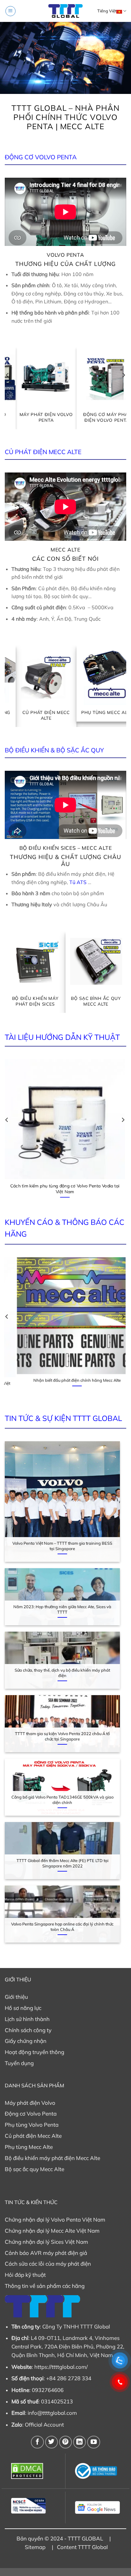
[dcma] (34, 2471)
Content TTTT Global (82, 2547)
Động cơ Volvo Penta (31, 2114)
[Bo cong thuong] (97, 2471)
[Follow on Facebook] (37, 2442)
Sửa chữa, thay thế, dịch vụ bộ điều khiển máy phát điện (62, 1673)
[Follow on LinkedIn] (79, 2442)
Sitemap (35, 2547)
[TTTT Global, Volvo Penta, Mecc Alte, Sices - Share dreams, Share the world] (65, 11)
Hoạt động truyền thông (34, 2052)
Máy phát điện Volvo (30, 2103)
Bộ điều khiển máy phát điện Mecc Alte (52, 2158)
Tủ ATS (78, 882)
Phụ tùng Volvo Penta (32, 2125)
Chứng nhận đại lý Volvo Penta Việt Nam (55, 2219)
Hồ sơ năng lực (23, 2008)
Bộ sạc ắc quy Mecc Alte (34, 2169)
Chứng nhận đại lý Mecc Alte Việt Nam (52, 2231)
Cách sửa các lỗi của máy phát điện (48, 2264)
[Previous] (8, 388)
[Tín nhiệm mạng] (34, 2506)
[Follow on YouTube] (93, 2442)
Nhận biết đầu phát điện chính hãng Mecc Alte (65, 1383)
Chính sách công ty (28, 2030)
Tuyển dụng (19, 2063)
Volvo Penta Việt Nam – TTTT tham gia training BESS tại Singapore (62, 1546)
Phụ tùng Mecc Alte (29, 2147)
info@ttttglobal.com (52, 2413)
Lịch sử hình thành (27, 2019)
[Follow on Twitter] (52, 2442)
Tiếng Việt (107, 11)
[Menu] (10, 11)
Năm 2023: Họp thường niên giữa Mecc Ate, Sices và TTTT (62, 1609)
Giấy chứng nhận (26, 2041)
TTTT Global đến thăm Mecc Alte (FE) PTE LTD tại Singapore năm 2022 (62, 1863)
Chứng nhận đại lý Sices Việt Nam (46, 2242)
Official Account (44, 2424)
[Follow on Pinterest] (65, 2442)
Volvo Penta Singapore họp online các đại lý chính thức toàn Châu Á (62, 1927)
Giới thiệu (16, 1997)
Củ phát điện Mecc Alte (33, 2136)
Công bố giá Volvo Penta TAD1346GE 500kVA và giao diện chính (62, 1800)
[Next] (123, 388)
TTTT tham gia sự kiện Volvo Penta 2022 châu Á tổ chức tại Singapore (62, 1736)
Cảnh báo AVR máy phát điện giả (46, 2253)
